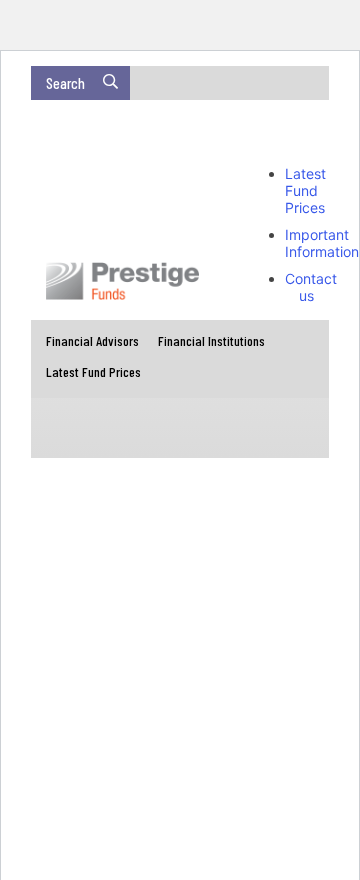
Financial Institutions (211, 340)
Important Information (322, 243)
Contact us (311, 287)
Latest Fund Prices (305, 190)
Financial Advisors (92, 340)
